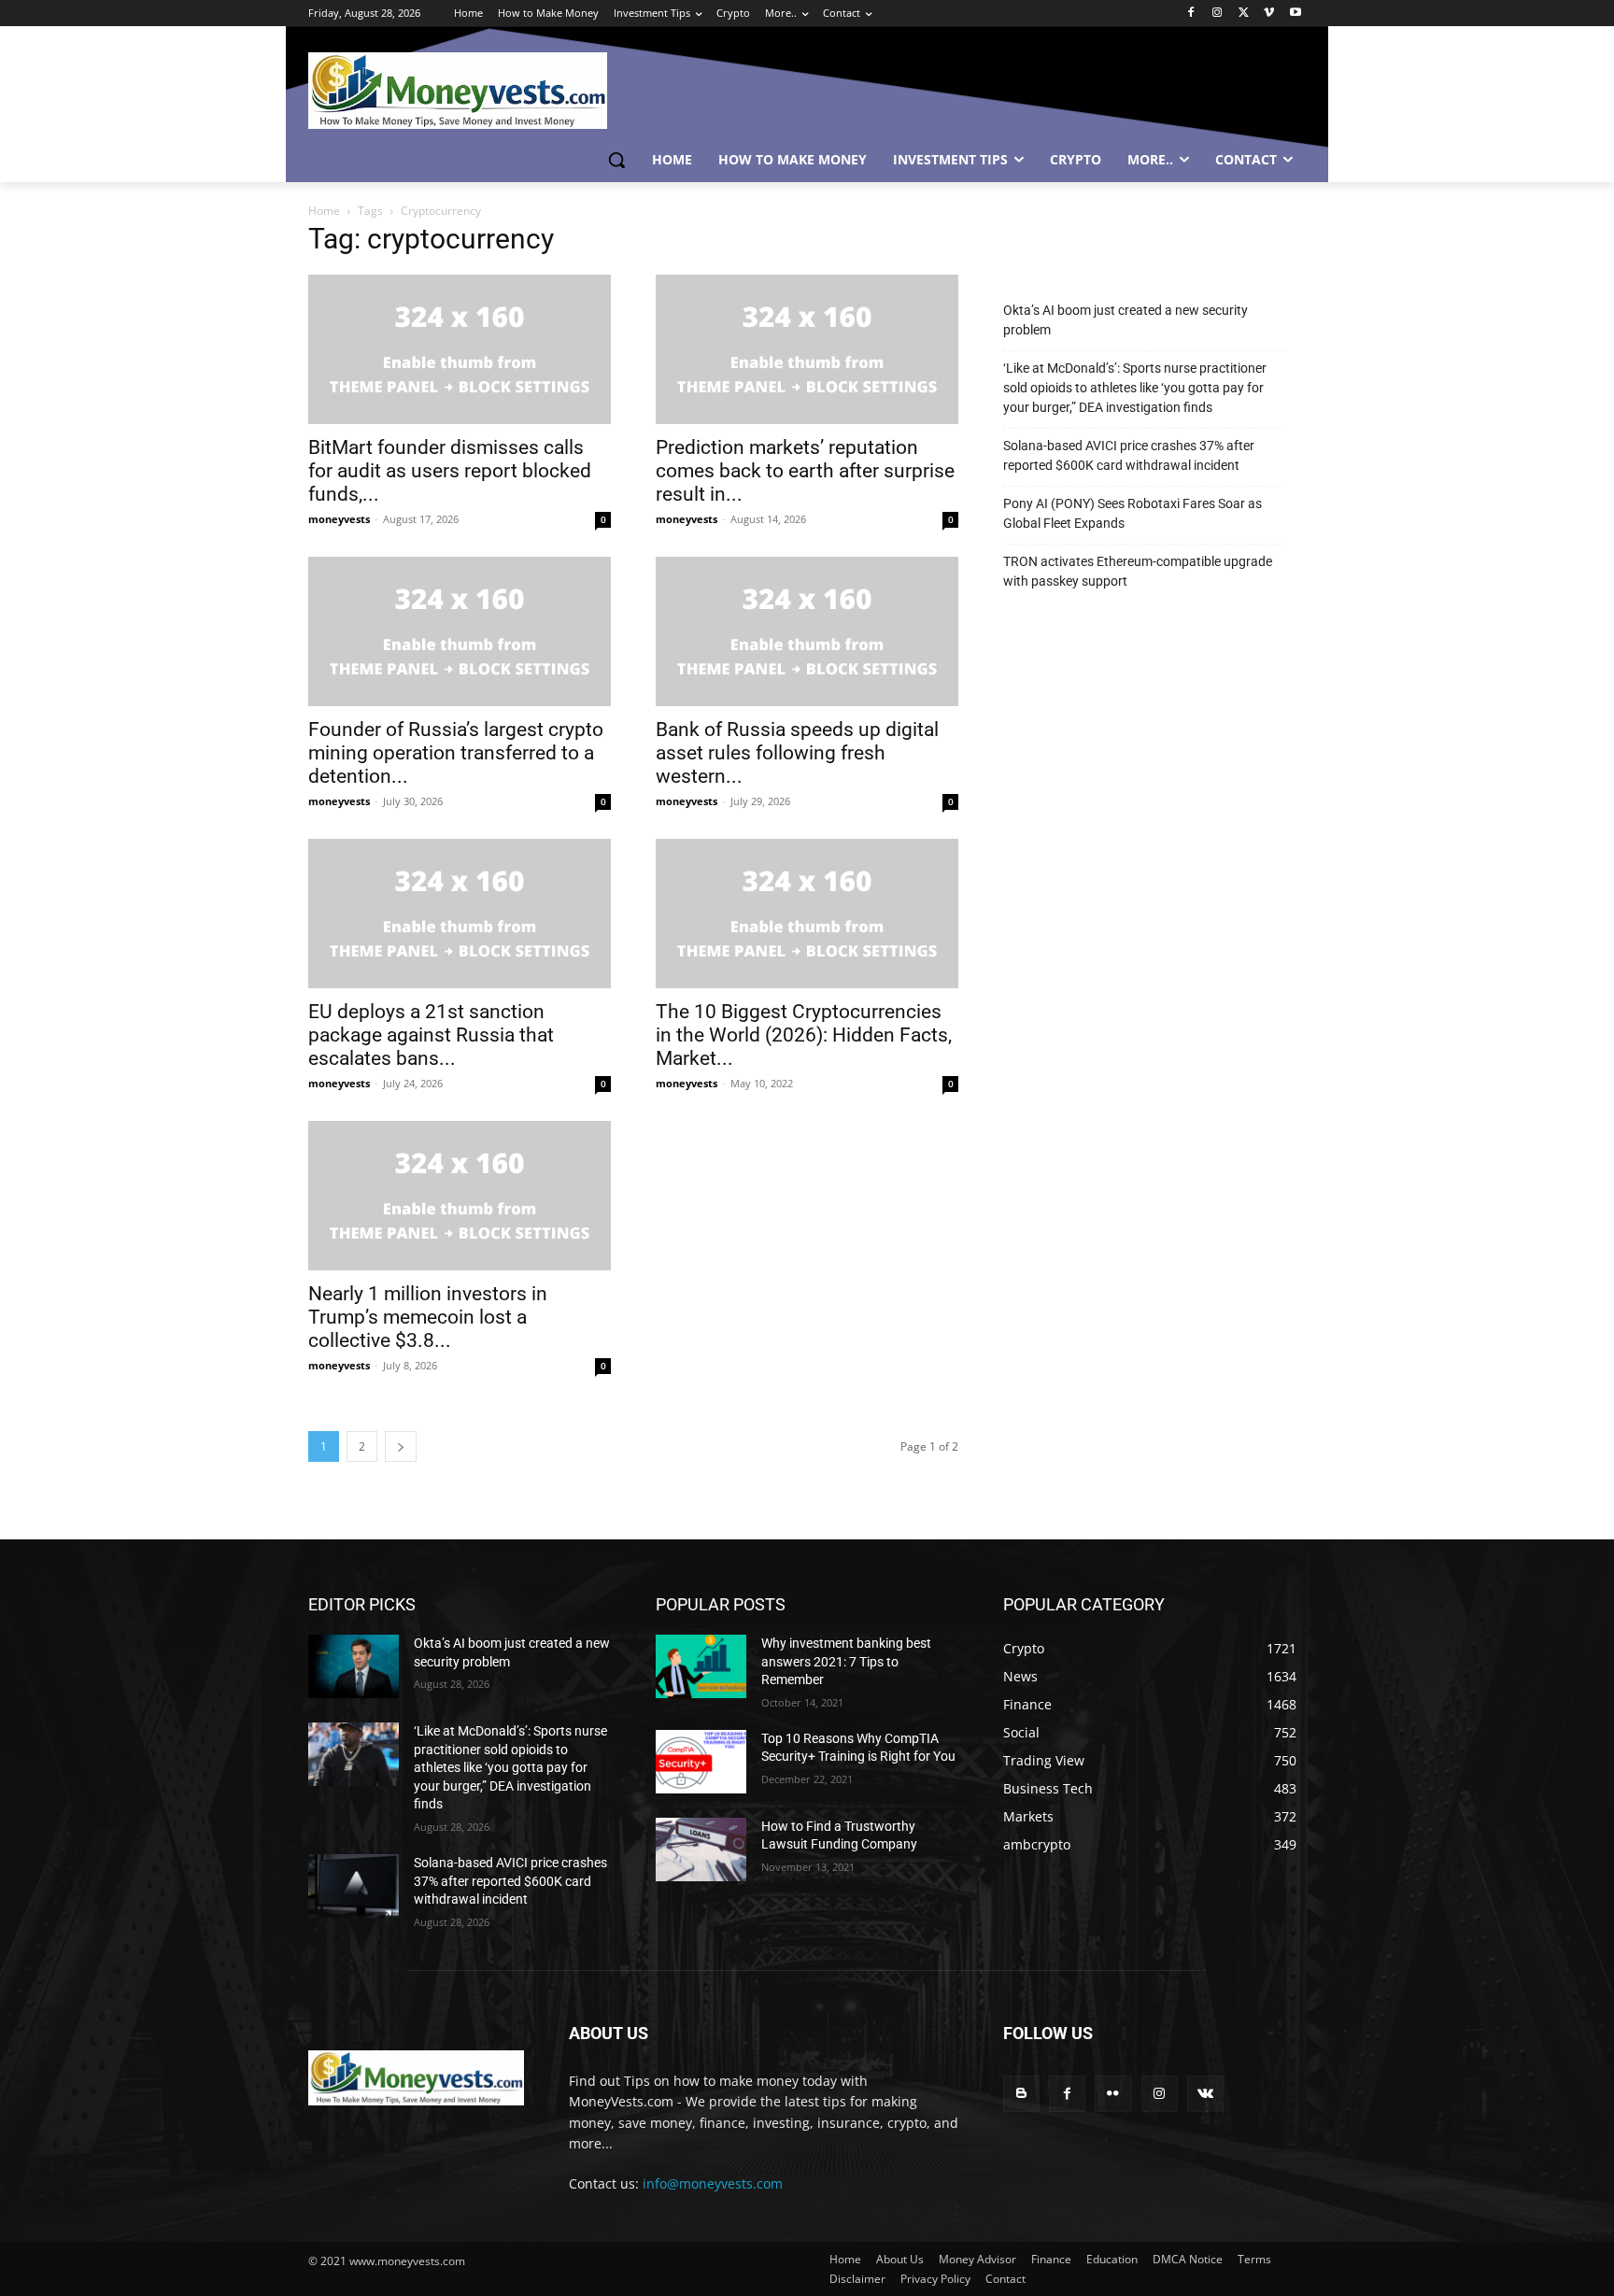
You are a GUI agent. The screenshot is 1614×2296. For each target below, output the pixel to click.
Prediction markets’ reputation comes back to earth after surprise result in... (805, 471)
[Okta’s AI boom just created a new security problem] (354, 1666)
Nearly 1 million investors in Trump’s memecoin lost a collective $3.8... (428, 1317)
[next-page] (401, 1446)
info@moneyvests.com (713, 2183)
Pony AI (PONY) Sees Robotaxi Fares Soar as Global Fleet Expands (1133, 513)
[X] (1244, 14)
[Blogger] (1021, 2094)
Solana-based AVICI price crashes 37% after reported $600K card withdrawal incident (1129, 455)
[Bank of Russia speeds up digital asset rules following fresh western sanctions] (807, 631)
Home (324, 211)
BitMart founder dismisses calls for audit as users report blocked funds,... (450, 471)
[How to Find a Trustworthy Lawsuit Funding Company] (701, 1850)
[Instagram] (1218, 14)
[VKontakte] (1205, 2094)
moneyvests (339, 519)
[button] (616, 160)
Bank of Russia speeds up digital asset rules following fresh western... (797, 753)
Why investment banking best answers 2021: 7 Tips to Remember (846, 1661)
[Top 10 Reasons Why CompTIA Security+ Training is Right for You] (701, 1762)
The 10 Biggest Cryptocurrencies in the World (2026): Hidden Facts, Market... (804, 1035)
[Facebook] (1191, 14)
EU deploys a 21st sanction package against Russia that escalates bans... (431, 1035)
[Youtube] (1295, 14)
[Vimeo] (1269, 14)
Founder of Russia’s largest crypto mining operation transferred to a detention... (456, 753)
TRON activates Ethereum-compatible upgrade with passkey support (1138, 571)
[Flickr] (1113, 2094)
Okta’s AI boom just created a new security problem (1126, 320)
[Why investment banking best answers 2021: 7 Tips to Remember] (701, 1666)
